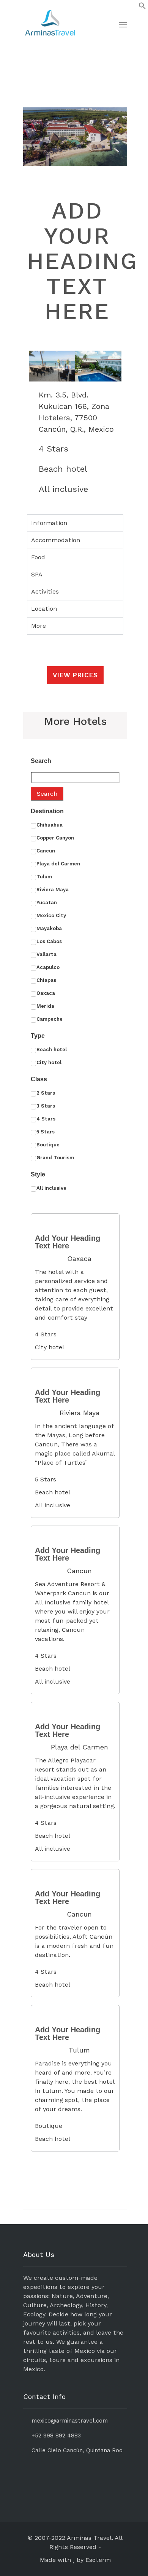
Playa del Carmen (80, 1747)
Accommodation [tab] (56, 540)
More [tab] (39, 626)
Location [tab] (44, 609)
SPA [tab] (37, 574)
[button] (40, 366)
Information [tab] (49, 523)
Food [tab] (38, 557)
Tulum (79, 2050)
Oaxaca (79, 1258)
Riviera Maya (80, 1413)
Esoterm (98, 2560)
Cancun (79, 1571)
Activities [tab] (45, 591)
